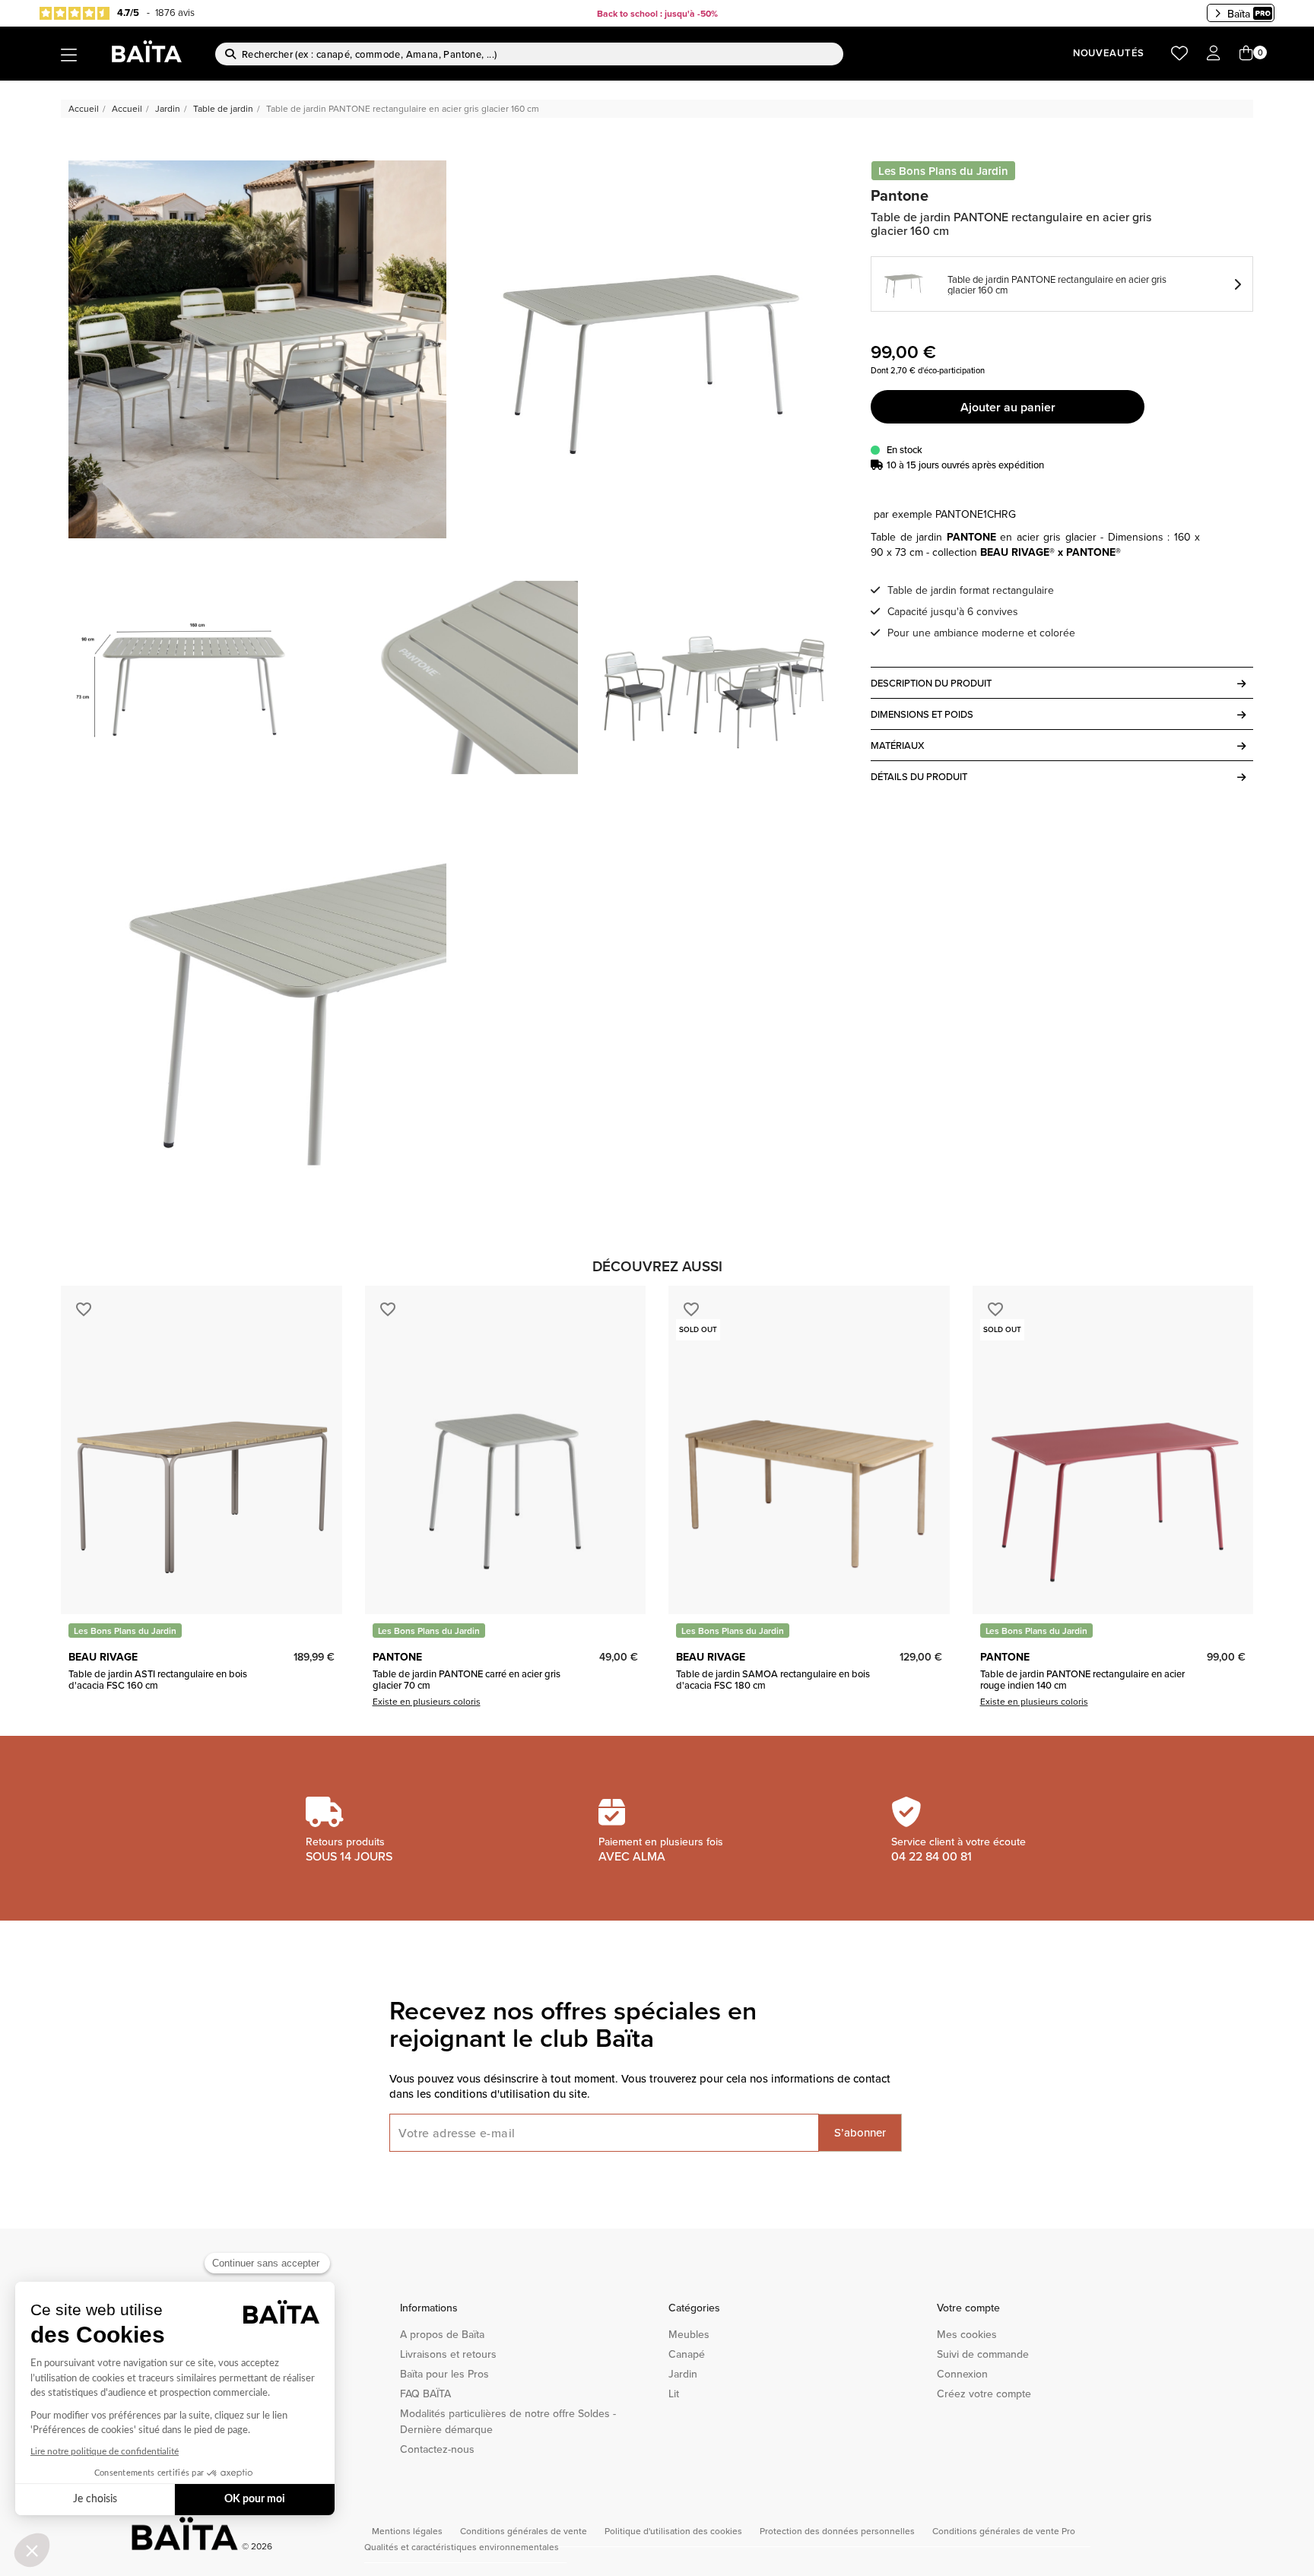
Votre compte (968, 2308)
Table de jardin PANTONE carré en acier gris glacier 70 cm (467, 1679)
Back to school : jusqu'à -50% (657, 13)
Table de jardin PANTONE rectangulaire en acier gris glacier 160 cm (1057, 284)
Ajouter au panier (1008, 407)
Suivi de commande (983, 2354)
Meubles (689, 2334)
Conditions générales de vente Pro (1004, 2531)
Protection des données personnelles (838, 2531)
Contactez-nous (437, 2449)
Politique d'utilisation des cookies (674, 2531)
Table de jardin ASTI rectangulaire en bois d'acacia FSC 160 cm (158, 1679)
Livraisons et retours (448, 2354)
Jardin (683, 2374)
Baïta (1239, 14)
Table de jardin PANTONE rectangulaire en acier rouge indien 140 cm (1082, 1679)
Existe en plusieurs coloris (427, 1701)
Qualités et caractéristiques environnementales (462, 2547)
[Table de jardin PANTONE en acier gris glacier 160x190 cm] (651, 349)
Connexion (962, 2374)
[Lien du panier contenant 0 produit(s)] (1246, 54)
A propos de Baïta (442, 2334)
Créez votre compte (984, 2394)
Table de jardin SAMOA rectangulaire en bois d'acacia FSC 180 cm (773, 1679)
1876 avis (175, 12)
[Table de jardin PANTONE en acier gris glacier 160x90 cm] (257, 349)
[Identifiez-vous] (1214, 54)
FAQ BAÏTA (425, 2394)
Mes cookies (967, 2334)
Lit (674, 2394)
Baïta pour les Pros (444, 2374)
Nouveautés (1109, 53)
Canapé (687, 2354)
